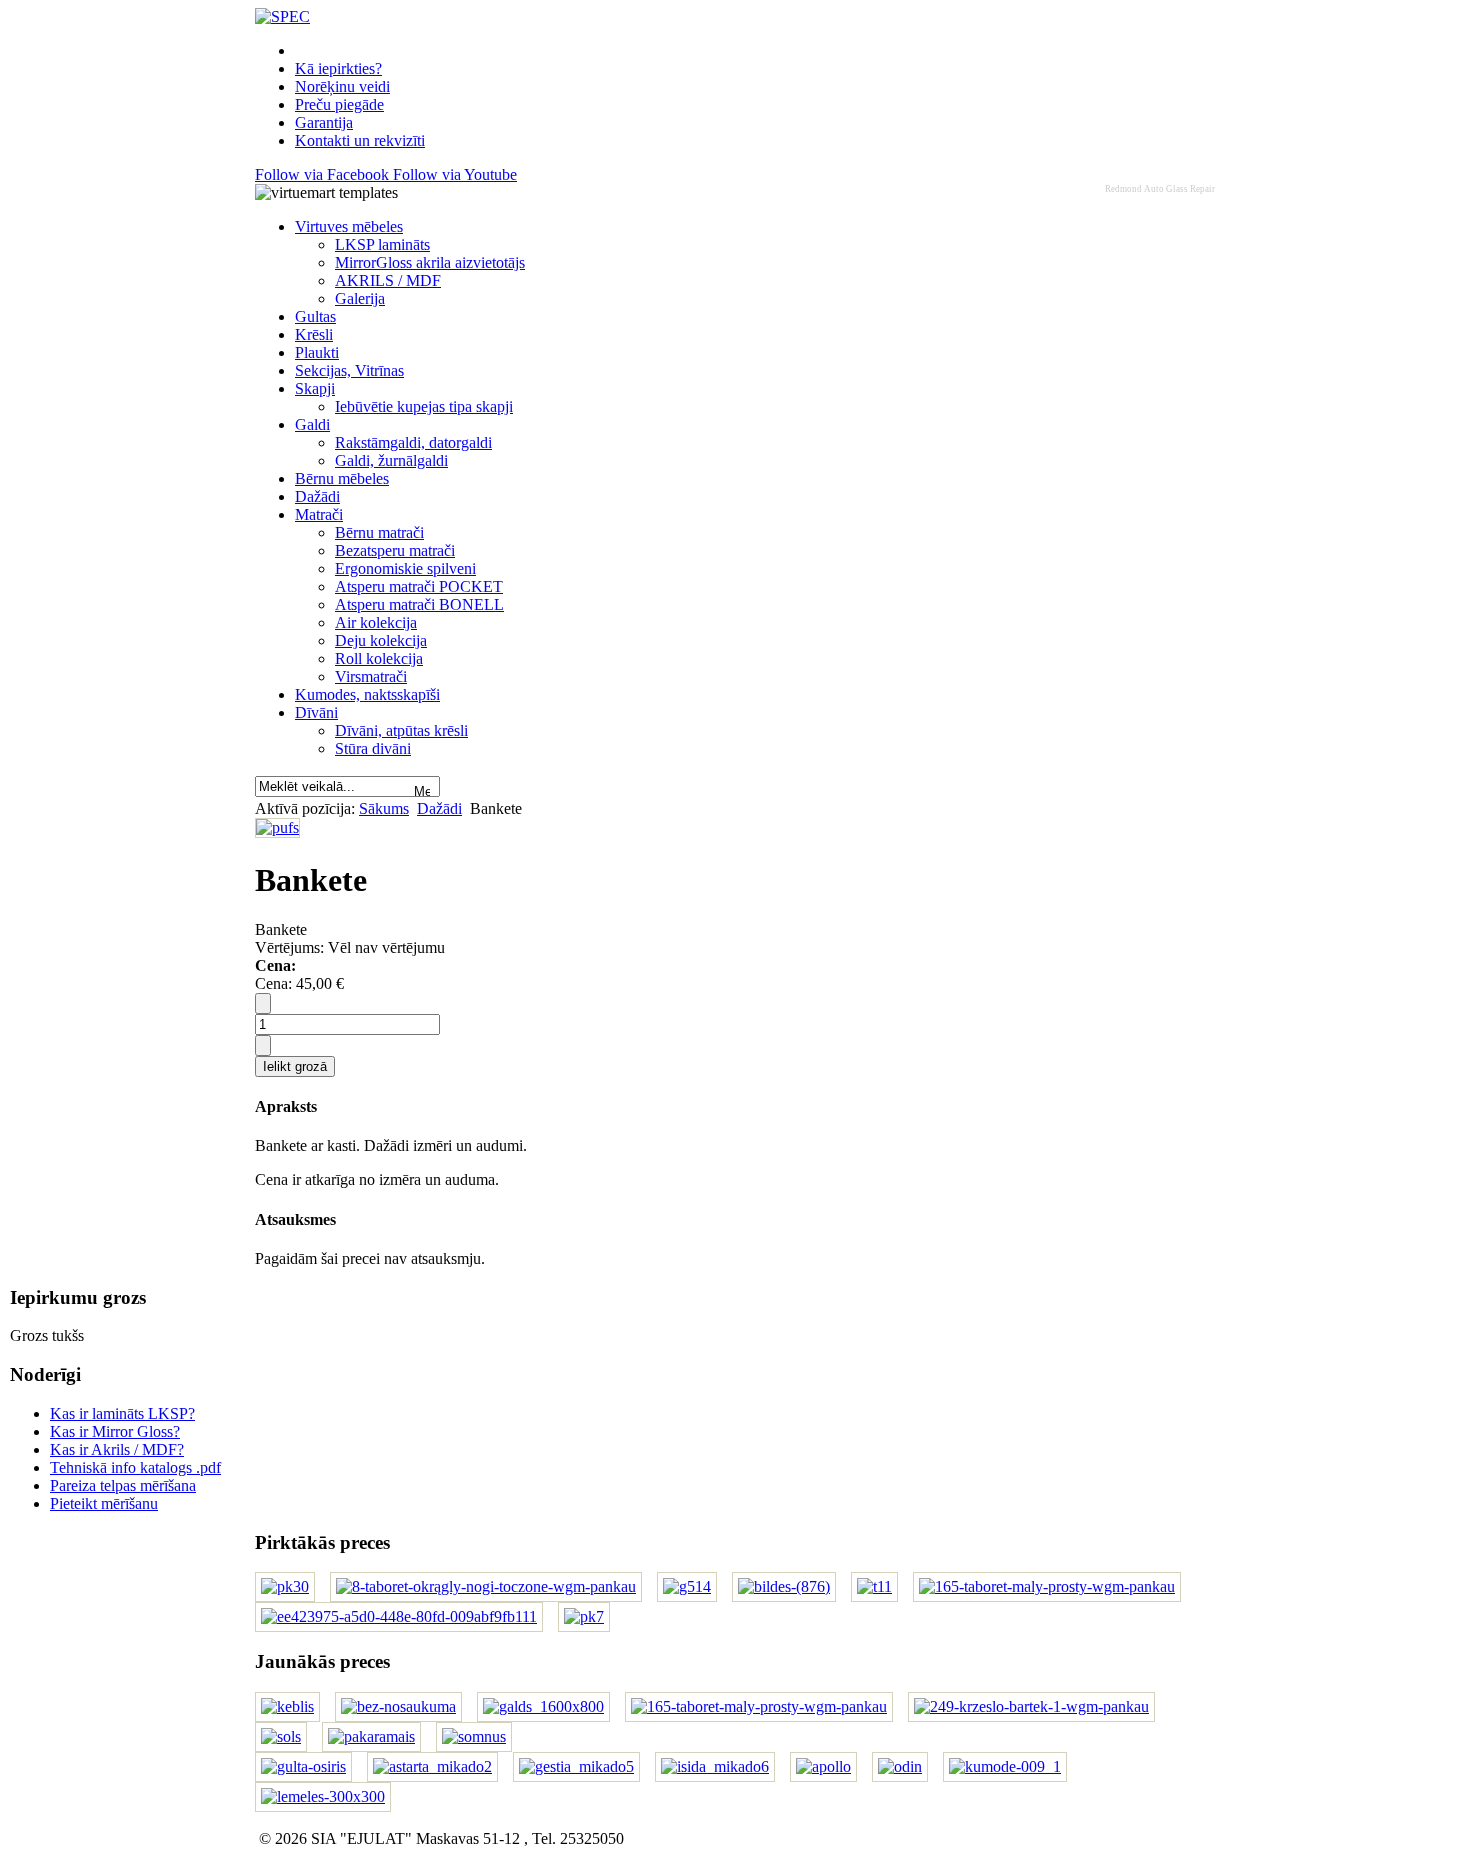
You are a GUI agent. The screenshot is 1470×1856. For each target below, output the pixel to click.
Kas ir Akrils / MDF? (117, 1449)
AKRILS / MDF (388, 280)
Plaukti (317, 352)
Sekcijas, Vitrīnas (349, 370)
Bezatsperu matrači (395, 550)
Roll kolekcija (379, 658)
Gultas (315, 316)
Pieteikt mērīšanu (104, 1503)
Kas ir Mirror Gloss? (115, 1431)
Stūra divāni (373, 748)
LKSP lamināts (382, 244)
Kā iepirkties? (338, 68)
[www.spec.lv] (282, 16)
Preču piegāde (339, 104)
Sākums (384, 808)
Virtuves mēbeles (349, 226)
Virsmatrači (371, 676)
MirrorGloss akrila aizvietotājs (430, 262)
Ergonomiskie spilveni (405, 568)
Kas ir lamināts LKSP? (122, 1413)
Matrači (319, 514)
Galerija (360, 298)
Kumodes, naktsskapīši (367, 694)
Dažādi (317, 496)
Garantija (324, 122)
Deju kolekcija (381, 640)
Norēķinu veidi (342, 86)
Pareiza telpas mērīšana (123, 1485)
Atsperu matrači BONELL (419, 604)
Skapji (315, 388)
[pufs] (277, 827)
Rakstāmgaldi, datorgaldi (413, 442)
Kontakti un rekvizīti (360, 140)
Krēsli (314, 334)
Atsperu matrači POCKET (419, 586)
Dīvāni (316, 712)
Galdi (312, 424)
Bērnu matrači (379, 532)
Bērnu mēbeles (342, 478)
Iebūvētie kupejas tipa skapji (424, 406)
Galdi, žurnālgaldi (391, 460)
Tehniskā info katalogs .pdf (135, 1467)
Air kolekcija (376, 622)
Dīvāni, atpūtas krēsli (401, 730)
